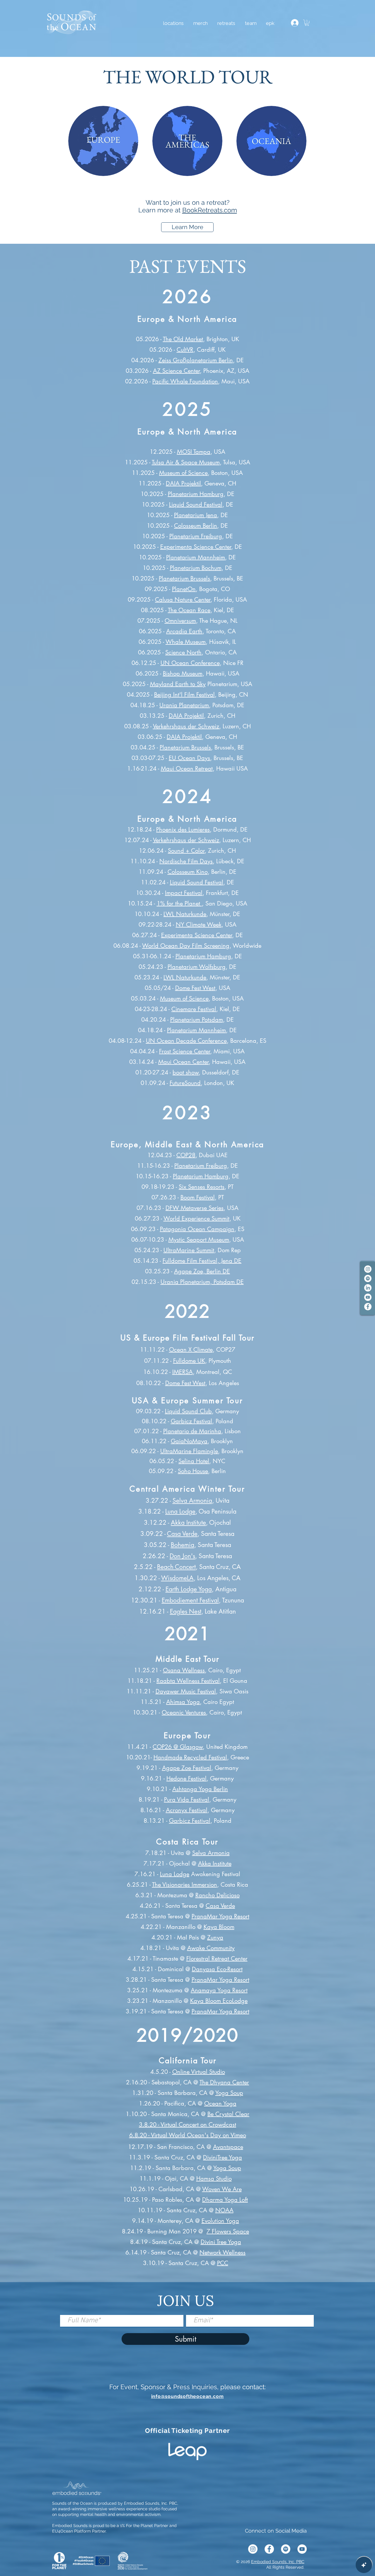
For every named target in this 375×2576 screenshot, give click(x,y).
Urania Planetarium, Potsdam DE (202, 1282)
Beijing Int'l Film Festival (184, 695)
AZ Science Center (176, 371)
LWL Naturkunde (185, 914)
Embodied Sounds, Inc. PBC (278, 2562)
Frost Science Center (185, 1051)
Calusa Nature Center (183, 600)
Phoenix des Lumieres (183, 830)
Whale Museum (186, 642)
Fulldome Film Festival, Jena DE (202, 1261)
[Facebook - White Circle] (368, 1307)
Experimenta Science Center (196, 547)
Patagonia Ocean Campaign (197, 1229)
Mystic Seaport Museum (199, 1240)
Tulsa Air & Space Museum (186, 462)
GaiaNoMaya (189, 1441)
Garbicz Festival (191, 1421)
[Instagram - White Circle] (368, 1269)
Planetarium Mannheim (196, 557)
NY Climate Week (199, 925)
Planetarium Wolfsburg (197, 967)
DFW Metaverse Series (195, 1208)
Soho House (193, 1471)
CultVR (185, 350)
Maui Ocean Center (183, 1062)
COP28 (186, 1155)
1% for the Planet (179, 903)
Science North (183, 652)
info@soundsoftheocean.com (187, 2396)
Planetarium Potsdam (197, 1020)
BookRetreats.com (210, 210)
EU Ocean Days (189, 758)
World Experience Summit (196, 1218)
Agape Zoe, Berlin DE (202, 1271)
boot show (186, 1072)
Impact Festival (184, 893)
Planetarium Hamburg (196, 494)
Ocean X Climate (191, 1350)
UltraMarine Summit (189, 1250)
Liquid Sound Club (188, 1411)
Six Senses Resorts (202, 1187)
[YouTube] (368, 1297)
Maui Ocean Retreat (187, 769)
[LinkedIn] (368, 1288)
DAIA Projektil (183, 483)
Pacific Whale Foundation (185, 381)
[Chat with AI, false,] (364, 2565)
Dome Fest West (195, 988)
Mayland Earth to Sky (178, 684)
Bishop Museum (183, 673)
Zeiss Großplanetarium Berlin (196, 360)
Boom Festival (198, 1197)
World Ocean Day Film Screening (186, 946)
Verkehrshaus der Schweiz (186, 726)
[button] (226, 23)
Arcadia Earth (184, 631)
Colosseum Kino (188, 872)
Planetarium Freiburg (196, 536)
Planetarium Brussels (184, 578)
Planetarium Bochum (196, 568)
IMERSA (183, 1372)
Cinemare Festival (194, 1009)
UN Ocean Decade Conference (186, 1041)
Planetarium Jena (196, 515)
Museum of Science (183, 473)
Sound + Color (186, 851)
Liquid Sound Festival (196, 505)
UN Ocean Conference (190, 663)
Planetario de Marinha (192, 1431)
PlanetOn (184, 589)
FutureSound (185, 1083)
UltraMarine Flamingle (189, 1451)
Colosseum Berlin (196, 526)
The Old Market (183, 339)
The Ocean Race (189, 610)
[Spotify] (368, 1278)
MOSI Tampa (194, 452)
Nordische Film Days (186, 861)
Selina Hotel (194, 1461)
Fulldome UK (189, 1361)
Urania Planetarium (184, 705)
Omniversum (180, 621)
